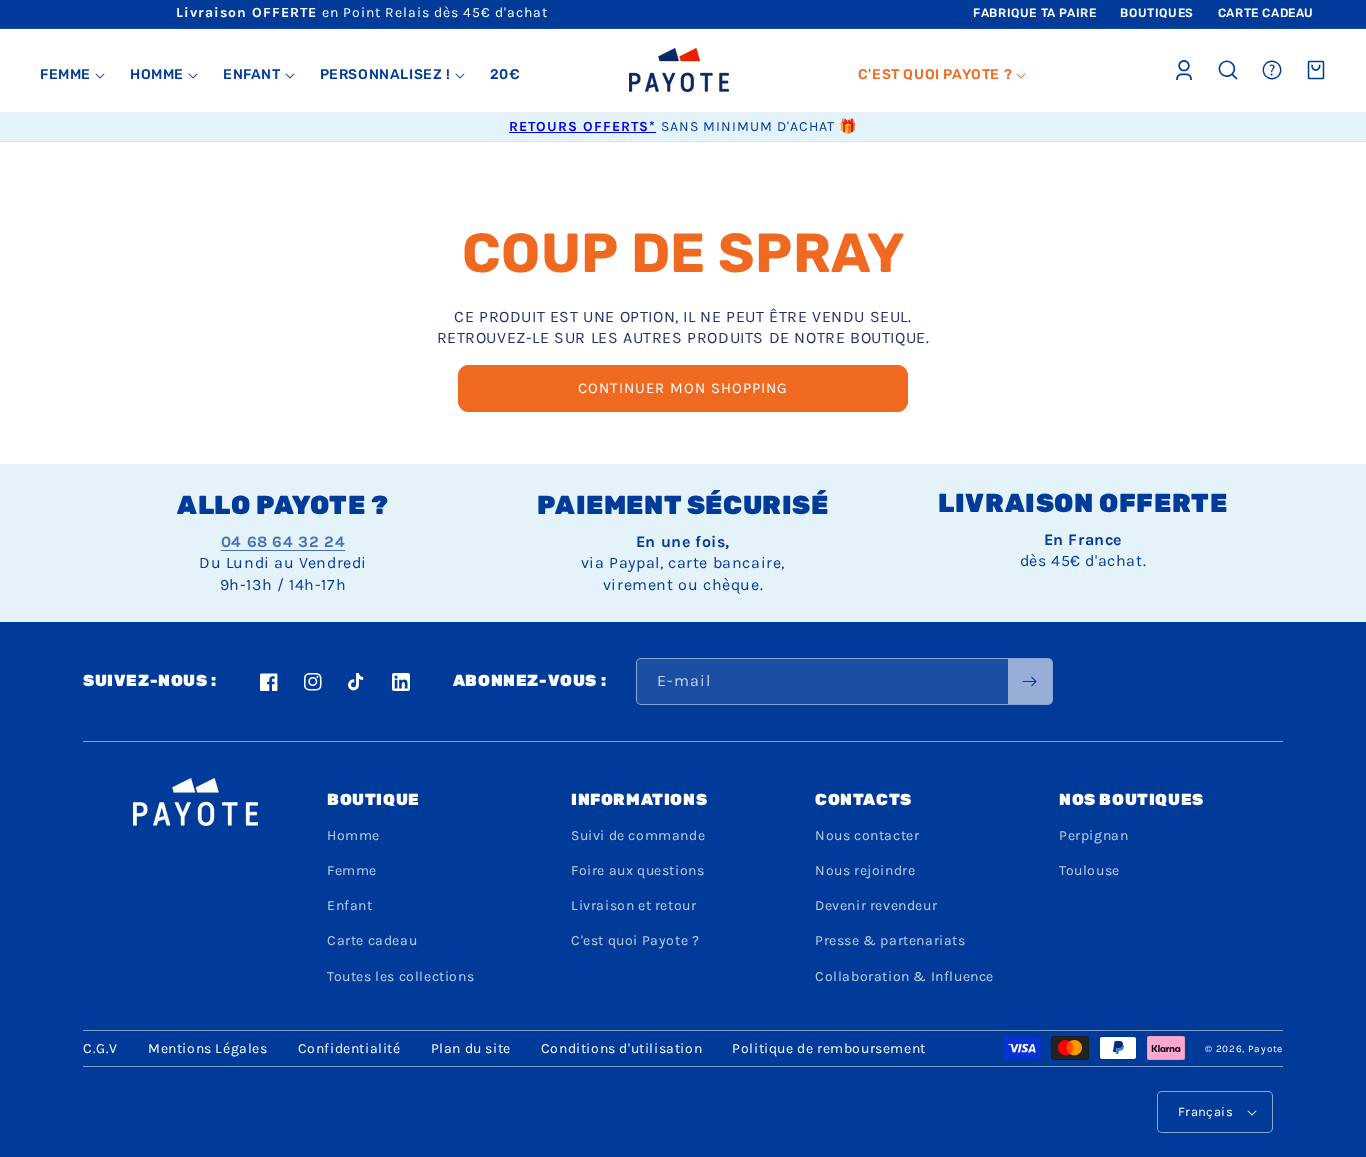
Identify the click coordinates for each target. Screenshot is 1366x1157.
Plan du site (471, 1048)
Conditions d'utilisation (621, 1048)
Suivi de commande (638, 835)
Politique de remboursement (829, 1048)
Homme (353, 835)
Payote (1265, 1049)
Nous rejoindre (865, 870)
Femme (352, 870)
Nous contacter (867, 835)
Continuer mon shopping (683, 388)
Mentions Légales (208, 1048)
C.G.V (100, 1048)
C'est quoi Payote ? (635, 940)
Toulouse (1089, 870)
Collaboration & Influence (904, 976)
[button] (73, 75)
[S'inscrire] (1030, 681)
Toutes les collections (400, 976)
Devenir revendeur (876, 905)
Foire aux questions (637, 870)
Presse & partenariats (890, 940)
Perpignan (1093, 835)
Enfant (350, 905)
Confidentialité (349, 1048)
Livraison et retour (633, 905)
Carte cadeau (372, 940)
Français (1205, 1111)
